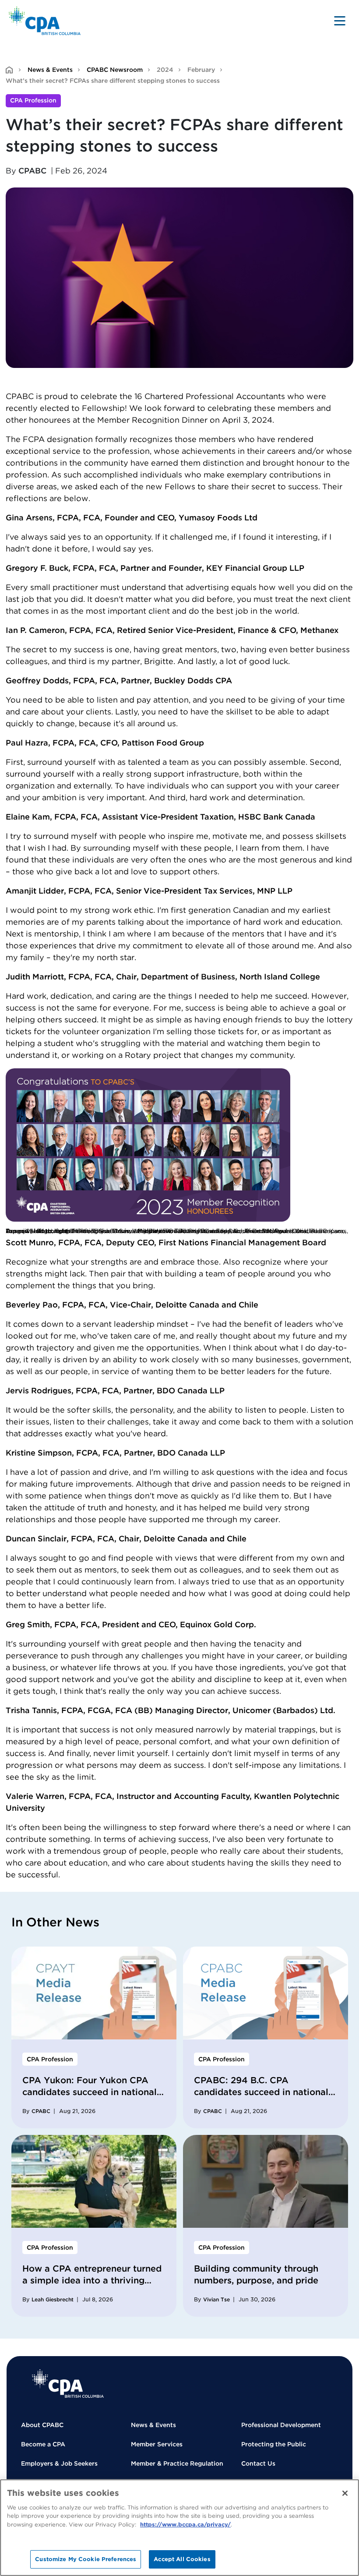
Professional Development (281, 2425)
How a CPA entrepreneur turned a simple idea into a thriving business (92, 2280)
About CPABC (42, 2425)
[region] (179, 2528)
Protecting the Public (274, 2444)
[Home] (68, 2383)
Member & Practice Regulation (177, 2463)
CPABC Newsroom (115, 70)
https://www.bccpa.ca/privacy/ (185, 2525)
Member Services (157, 2444)
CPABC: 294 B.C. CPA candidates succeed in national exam (261, 2092)
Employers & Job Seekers (59, 2463)
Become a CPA (43, 2444)
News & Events (50, 70)
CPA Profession (33, 100)
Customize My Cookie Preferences (86, 2559)
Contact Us (258, 2463)
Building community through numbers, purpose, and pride (256, 2274)
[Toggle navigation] (340, 21)
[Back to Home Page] (45, 21)
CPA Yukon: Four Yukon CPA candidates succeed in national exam (90, 2092)
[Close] (345, 2493)
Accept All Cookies (182, 2559)
